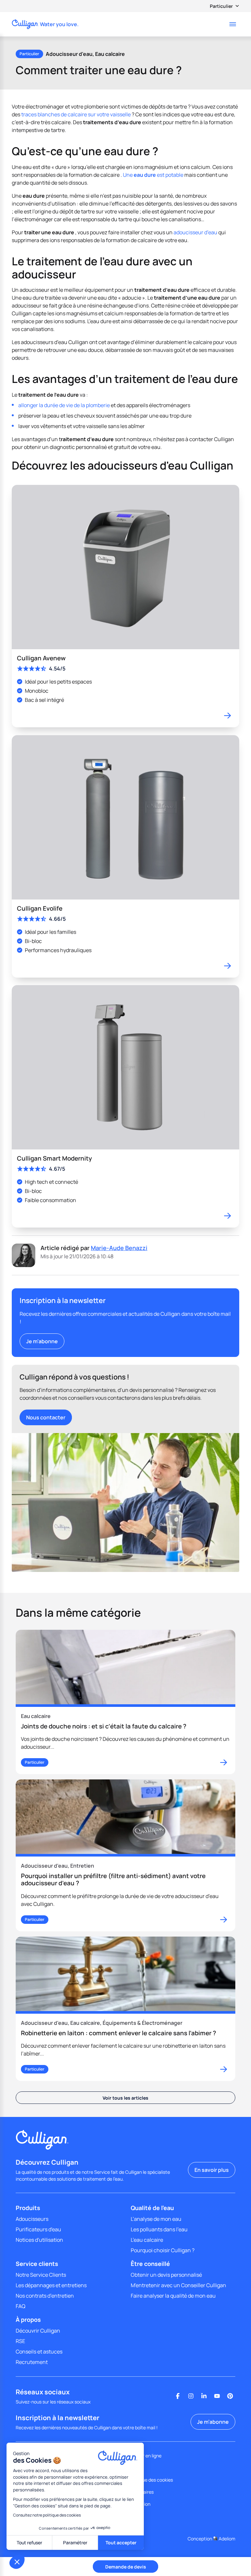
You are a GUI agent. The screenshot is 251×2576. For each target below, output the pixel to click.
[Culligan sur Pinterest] (230, 2396)
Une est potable (153, 175)
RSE (20, 2341)
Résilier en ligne (145, 2456)
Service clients (37, 2264)
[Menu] (233, 24)
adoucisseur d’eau (195, 232)
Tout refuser (29, 2543)
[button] (17, 2562)
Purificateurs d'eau (38, 2229)
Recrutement (32, 2362)
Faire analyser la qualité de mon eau (173, 2296)
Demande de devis (126, 2567)
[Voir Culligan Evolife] (125, 856)
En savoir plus (212, 2170)
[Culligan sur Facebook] (178, 2396)
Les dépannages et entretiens (51, 2285)
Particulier (221, 6)
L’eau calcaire (147, 2240)
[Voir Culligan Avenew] (125, 606)
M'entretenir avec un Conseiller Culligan (178, 2285)
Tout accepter (121, 2543)
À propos (28, 2320)
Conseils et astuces (39, 2352)
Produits (28, 2208)
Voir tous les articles (125, 2098)
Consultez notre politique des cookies (47, 2515)
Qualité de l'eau (152, 2208)
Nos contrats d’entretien (45, 2296)
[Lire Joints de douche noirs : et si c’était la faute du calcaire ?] (125, 1702)
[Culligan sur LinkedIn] (204, 2396)
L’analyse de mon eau (156, 2219)
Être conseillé (150, 2264)
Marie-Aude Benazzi (119, 1248)
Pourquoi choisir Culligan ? (163, 2250)
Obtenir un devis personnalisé (166, 2275)
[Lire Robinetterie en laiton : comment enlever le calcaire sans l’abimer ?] (125, 2009)
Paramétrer (75, 2543)
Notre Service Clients (41, 2275)
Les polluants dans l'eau (159, 2229)
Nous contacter (46, 1417)
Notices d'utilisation (39, 2240)
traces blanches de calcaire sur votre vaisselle (76, 114)
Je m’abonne (42, 1341)
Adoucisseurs (32, 2219)
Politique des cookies (151, 2480)
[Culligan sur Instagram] (191, 2396)
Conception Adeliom (211, 2539)
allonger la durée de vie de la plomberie (64, 405)
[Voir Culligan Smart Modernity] (125, 1106)
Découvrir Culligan (38, 2331)
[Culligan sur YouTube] (217, 2396)
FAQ (21, 2306)
